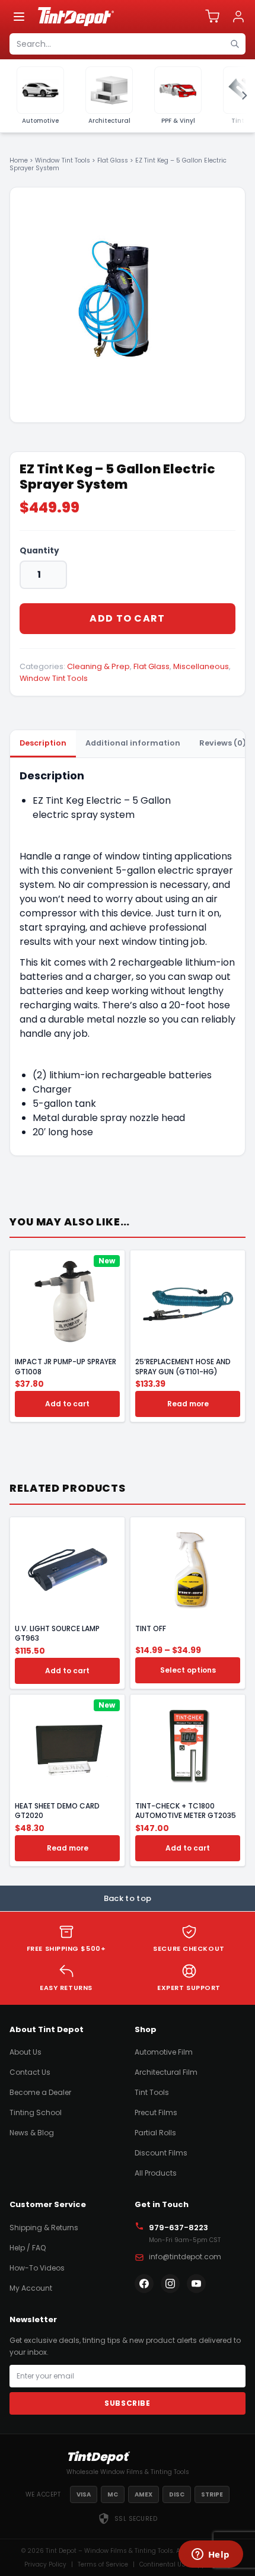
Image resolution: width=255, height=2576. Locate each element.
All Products (156, 2173)
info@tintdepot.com (185, 2257)
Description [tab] (43, 743)
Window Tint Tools (63, 160)
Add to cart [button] (67, 1404)
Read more (188, 1404)
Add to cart (127, 618)
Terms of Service (103, 2564)
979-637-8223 (179, 2228)
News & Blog (32, 2133)
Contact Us (30, 2072)
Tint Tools (152, 2092)
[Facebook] (144, 2284)
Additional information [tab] (133, 743)
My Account (31, 2288)
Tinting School (36, 2112)
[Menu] (19, 17)
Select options (188, 1670)
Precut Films (156, 2112)
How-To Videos (37, 2268)
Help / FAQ (28, 2248)
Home (19, 160)
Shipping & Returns (44, 2228)
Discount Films (161, 2153)
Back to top (128, 1898)
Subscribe (127, 2403)
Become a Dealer (40, 2092)
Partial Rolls (155, 2133)
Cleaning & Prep (98, 666)
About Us (26, 2052)
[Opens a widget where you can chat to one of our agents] (211, 2555)
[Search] (235, 44)
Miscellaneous (201, 666)
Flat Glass (113, 160)
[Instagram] (170, 2284)
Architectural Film (166, 2072)
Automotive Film (164, 2052)
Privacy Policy (45, 2564)
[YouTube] (196, 2284)
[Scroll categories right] (241, 96)
